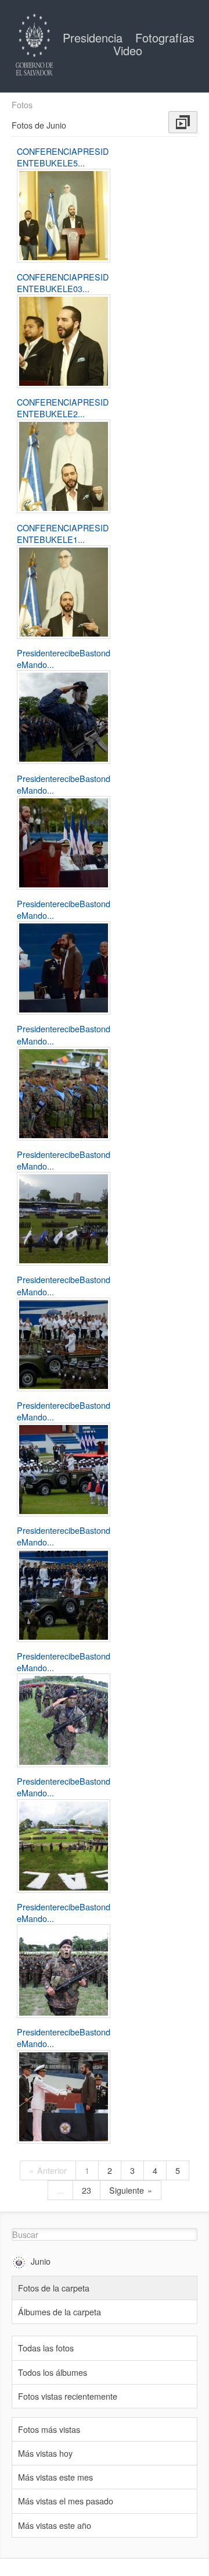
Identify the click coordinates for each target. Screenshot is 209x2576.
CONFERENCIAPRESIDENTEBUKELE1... (63, 533)
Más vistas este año (55, 2525)
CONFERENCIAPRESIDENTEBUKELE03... (63, 283)
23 (87, 2190)
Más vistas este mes (55, 2477)
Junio (41, 2261)
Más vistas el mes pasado (66, 2501)
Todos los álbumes (53, 2372)
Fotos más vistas (49, 2429)
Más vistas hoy (45, 2453)
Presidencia (94, 38)
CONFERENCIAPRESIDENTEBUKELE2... (63, 408)
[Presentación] (183, 122)
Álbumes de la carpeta (60, 2312)
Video (128, 50)
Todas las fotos (46, 2348)
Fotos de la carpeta (54, 2288)
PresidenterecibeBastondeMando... (64, 658)
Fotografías (165, 38)
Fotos (22, 105)
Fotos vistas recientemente (68, 2396)
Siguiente (127, 2190)
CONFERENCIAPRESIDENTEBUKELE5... (63, 157)
